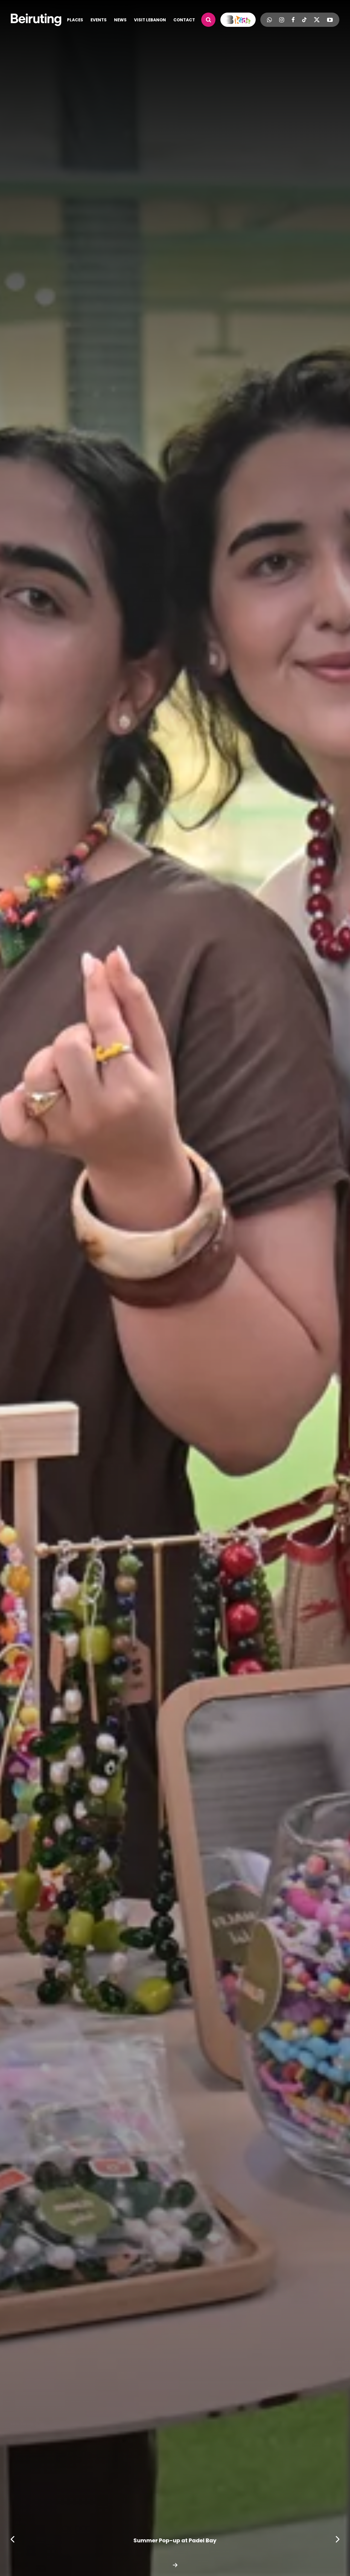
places (75, 20)
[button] (338, 2539)
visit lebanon (150, 20)
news (120, 20)
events (99, 20)
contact (184, 20)
